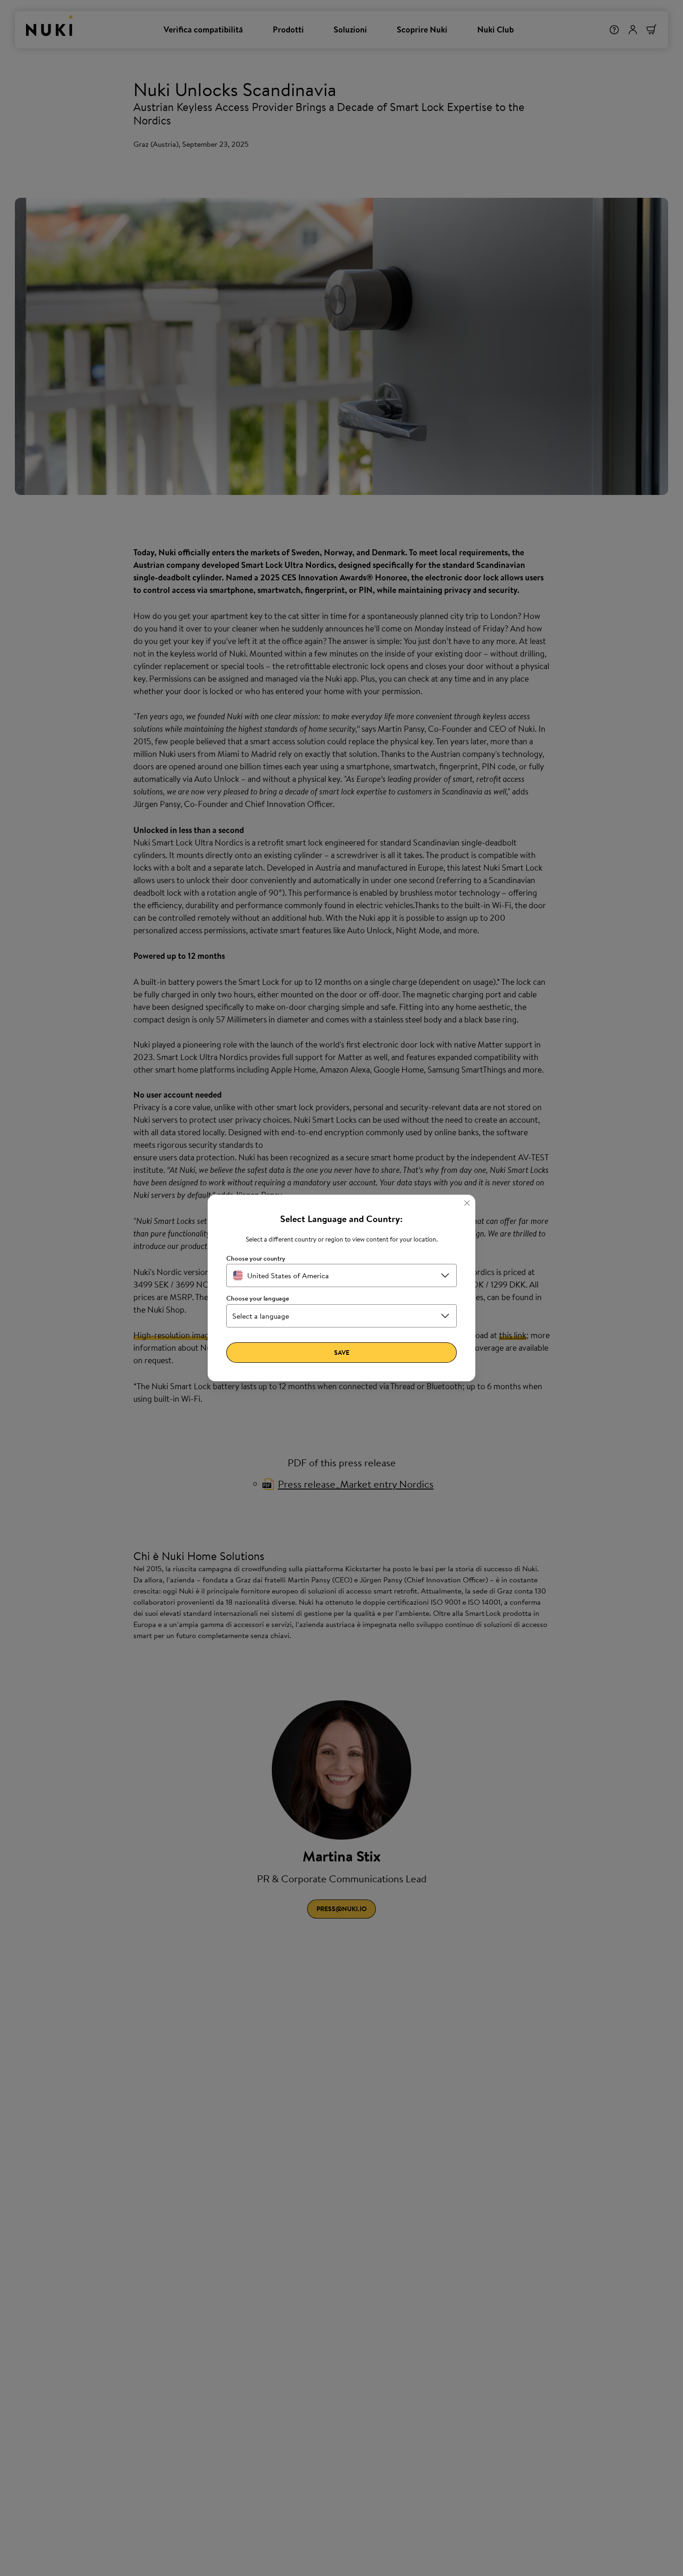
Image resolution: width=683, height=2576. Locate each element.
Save (342, 1353)
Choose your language (258, 1298)
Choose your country (256, 1259)
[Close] (467, 1203)
